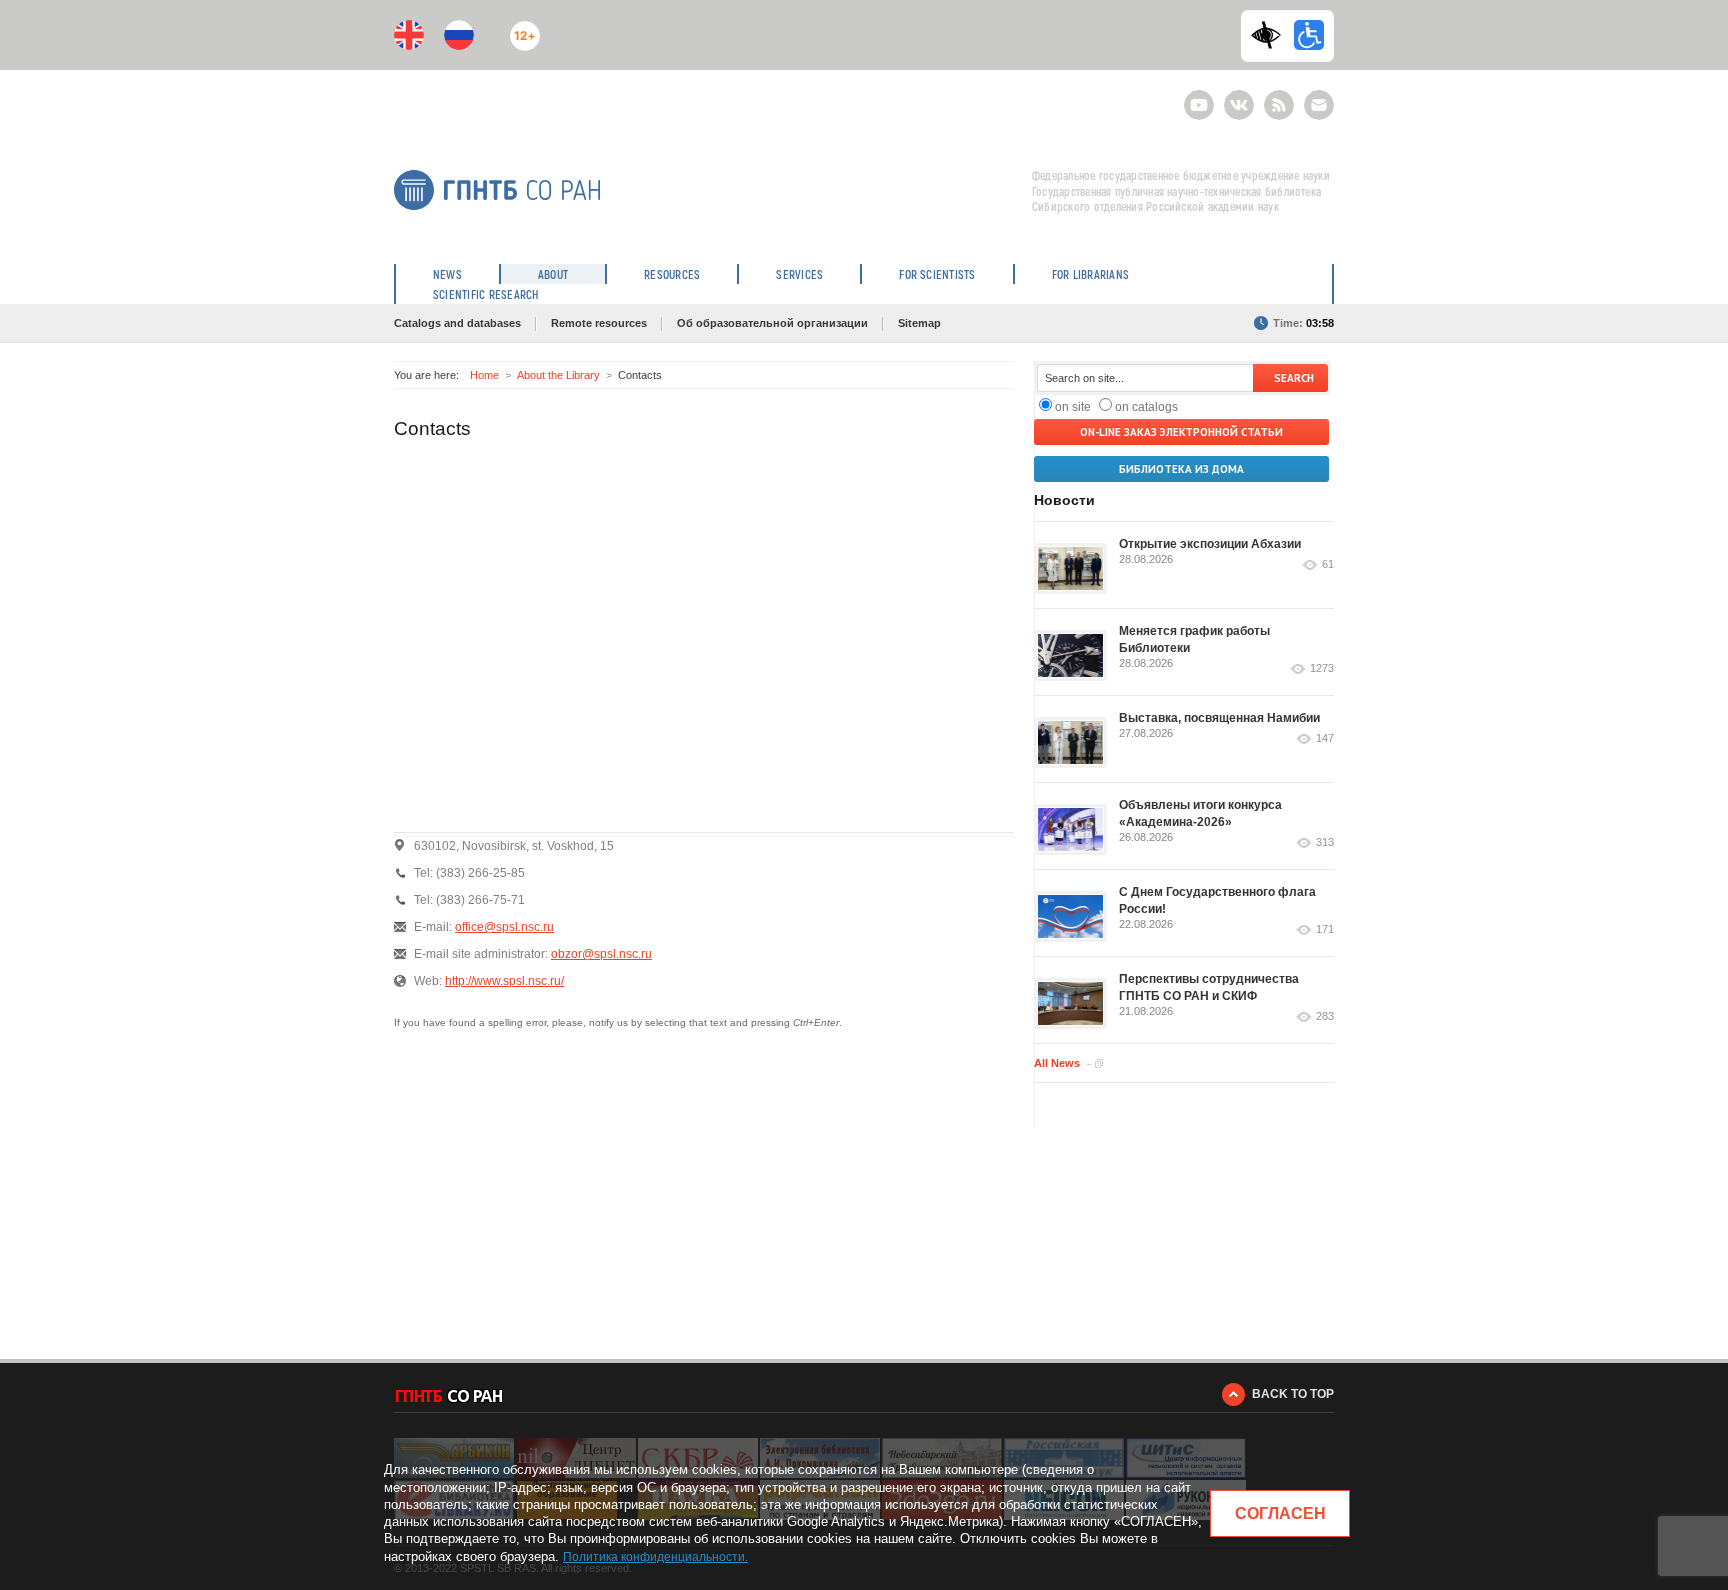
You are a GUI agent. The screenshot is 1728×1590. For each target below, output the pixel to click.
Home (484, 375)
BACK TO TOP (1293, 1394)
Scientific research (486, 294)
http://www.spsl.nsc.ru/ (504, 981)
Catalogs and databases (457, 323)
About (553, 274)
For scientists (937, 274)
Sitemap (919, 323)
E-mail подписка (1319, 105)
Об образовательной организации (772, 323)
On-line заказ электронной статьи (1181, 432)
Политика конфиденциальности (654, 1557)
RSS (1276, 96)
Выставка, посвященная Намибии (1219, 718)
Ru (459, 35)
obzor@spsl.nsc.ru (601, 954)
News (447, 274)
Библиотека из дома (1181, 469)
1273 (1322, 668)
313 (1325, 842)
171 (1325, 929)
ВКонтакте (1239, 96)
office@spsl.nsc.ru (504, 927)
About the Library (558, 375)
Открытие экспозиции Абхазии (1210, 544)
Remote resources (599, 323)
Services (799, 274)
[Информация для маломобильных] (1309, 35)
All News (1057, 1063)
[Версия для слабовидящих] (1271, 35)
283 (1325, 1016)
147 (1325, 738)
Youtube (1199, 96)
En (409, 35)
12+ (520, 27)
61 (1328, 564)
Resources (672, 274)
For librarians (1090, 274)
